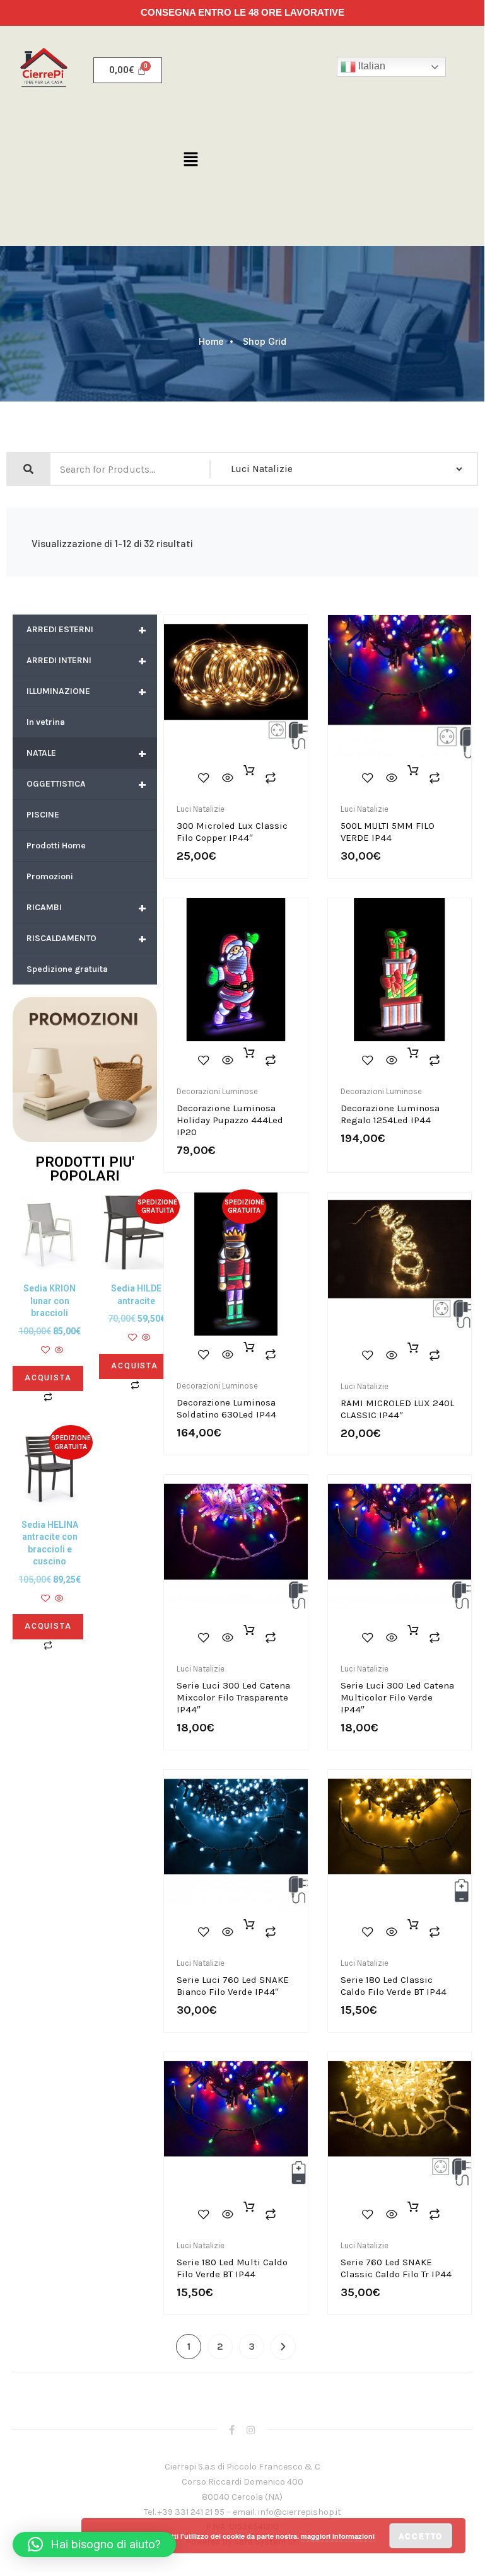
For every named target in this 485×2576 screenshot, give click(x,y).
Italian (371, 66)
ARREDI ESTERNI (86, 629)
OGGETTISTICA (86, 784)
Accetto (421, 2536)
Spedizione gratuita (67, 969)
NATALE (86, 753)
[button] (190, 160)
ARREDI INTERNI (86, 660)
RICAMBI (86, 907)
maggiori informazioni (338, 2536)
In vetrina (46, 722)
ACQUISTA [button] (48, 1378)
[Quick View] (58, 1351)
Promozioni (50, 876)
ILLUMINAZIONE (86, 691)
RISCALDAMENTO (86, 938)
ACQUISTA (249, 1060)
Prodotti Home (56, 846)
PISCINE (43, 815)
